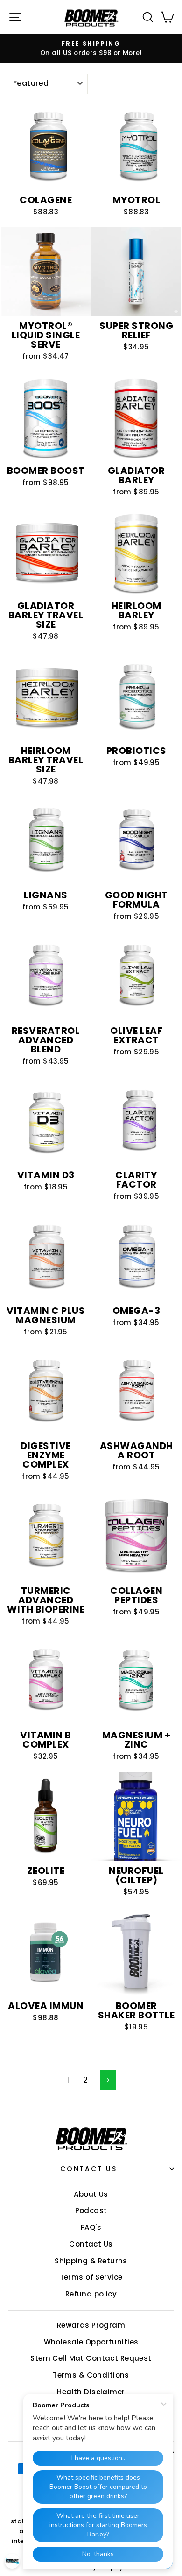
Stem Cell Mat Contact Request (91, 2358)
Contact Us (89, 2169)
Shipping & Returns (91, 2261)
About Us (91, 2194)
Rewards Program (91, 2325)
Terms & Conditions (91, 2375)
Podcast (91, 2210)
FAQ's (91, 2227)
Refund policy (91, 2294)
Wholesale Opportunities (91, 2342)
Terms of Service (91, 2277)
